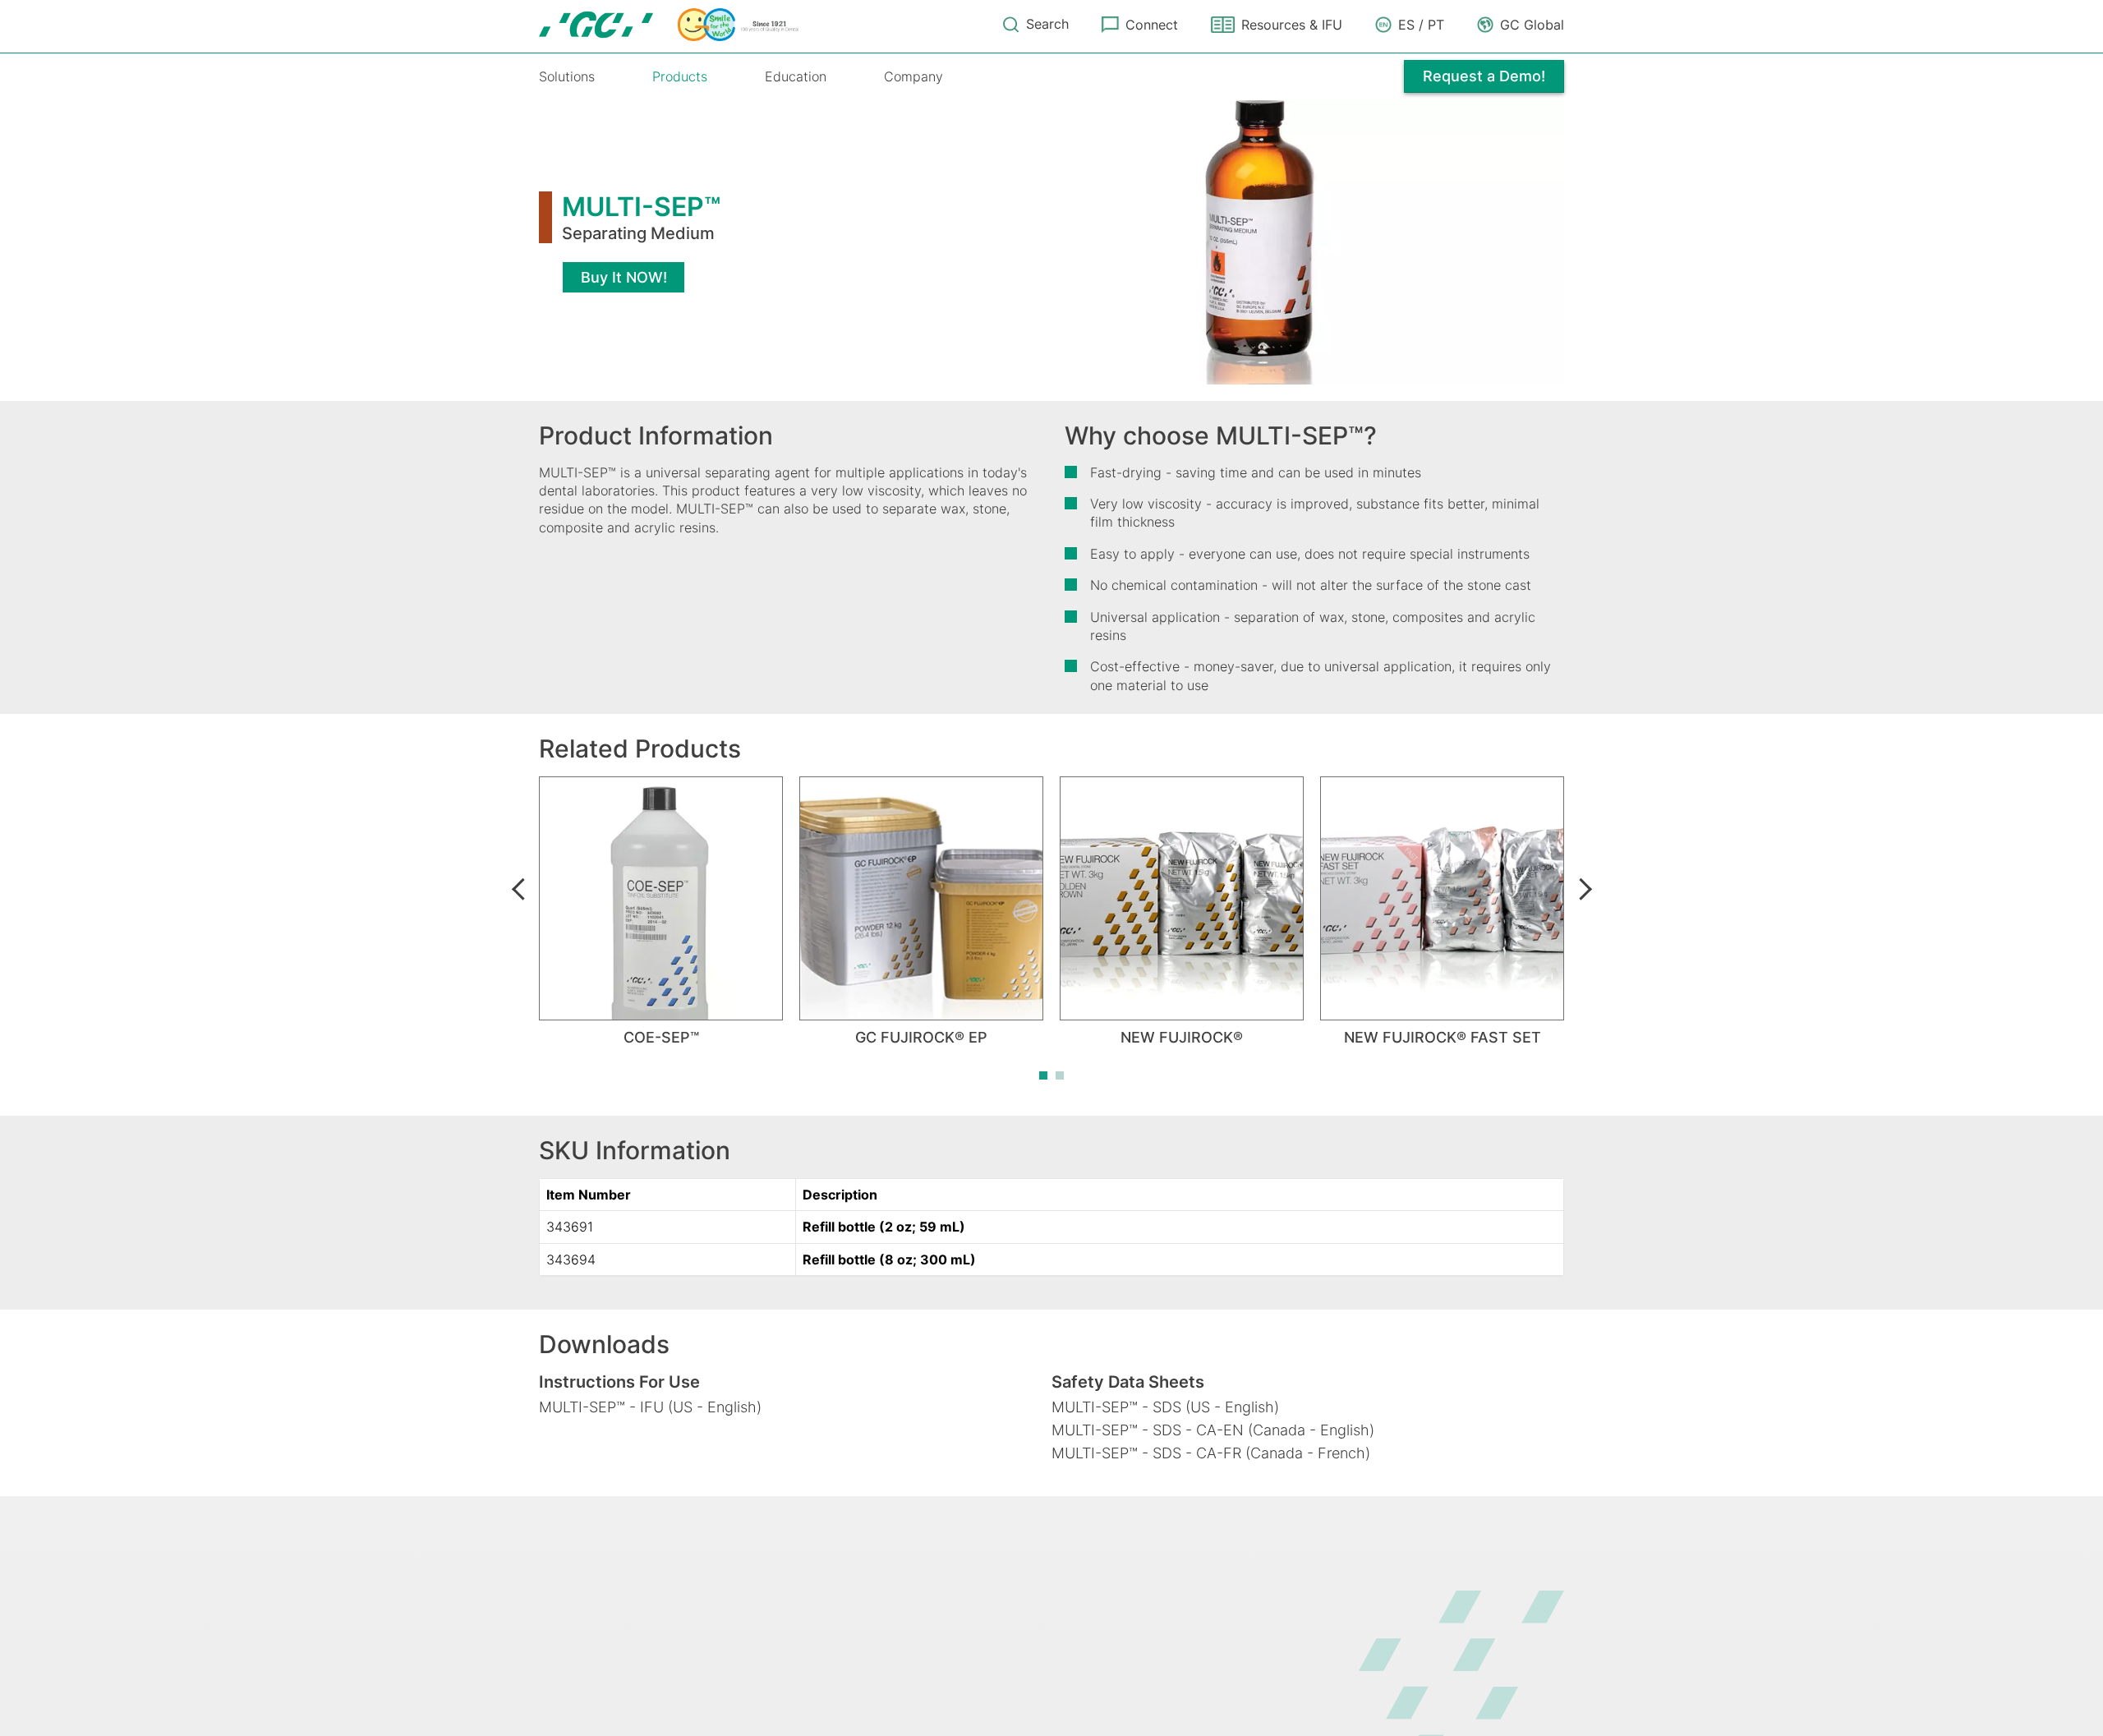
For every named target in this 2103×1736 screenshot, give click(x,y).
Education (796, 76)
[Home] (669, 25)
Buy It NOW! (624, 277)
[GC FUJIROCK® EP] (921, 898)
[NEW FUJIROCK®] (1182, 898)
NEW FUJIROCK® (1182, 1037)
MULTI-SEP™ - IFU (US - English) (650, 1407)
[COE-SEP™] (661, 898)
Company (913, 76)
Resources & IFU (1292, 25)
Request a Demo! (1484, 76)
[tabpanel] (661, 912)
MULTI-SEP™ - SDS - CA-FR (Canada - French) (1211, 1453)
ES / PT (1421, 25)
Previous (518, 889)
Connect (1152, 25)
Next (1585, 889)
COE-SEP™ (661, 1037)
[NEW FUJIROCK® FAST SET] (1442, 898)
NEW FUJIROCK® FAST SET (1443, 1037)
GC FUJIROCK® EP (921, 1037)
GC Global (1532, 25)
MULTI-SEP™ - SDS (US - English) (1165, 1407)
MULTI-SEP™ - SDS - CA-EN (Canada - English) (1213, 1430)
